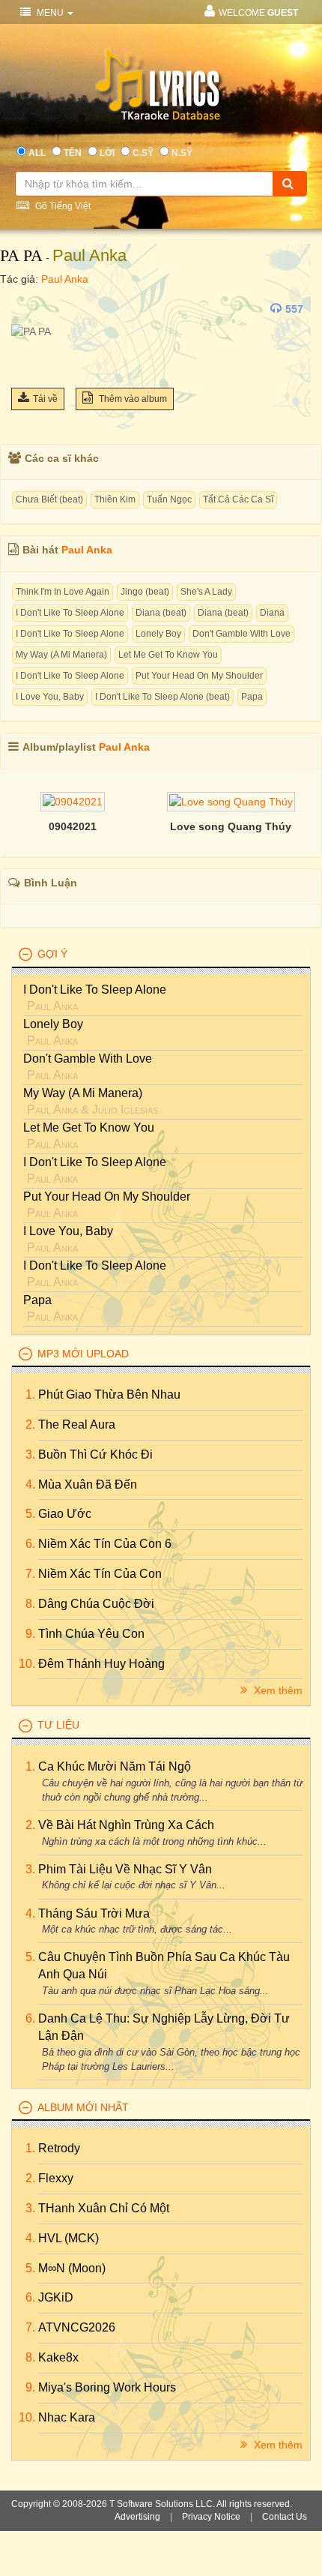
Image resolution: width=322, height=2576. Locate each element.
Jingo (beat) (145, 592)
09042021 (73, 826)
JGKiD (56, 2297)
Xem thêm (277, 1690)
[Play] (26, 309)
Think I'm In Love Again (63, 592)
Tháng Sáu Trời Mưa (94, 1913)
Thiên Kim (115, 499)
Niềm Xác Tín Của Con (100, 1574)
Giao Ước (65, 1514)
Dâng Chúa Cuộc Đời (96, 1604)
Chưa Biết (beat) (49, 499)
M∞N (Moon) (72, 2268)
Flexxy (56, 2178)
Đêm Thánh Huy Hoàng (101, 1664)
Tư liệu (58, 1725)
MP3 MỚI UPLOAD (83, 1354)
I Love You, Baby (50, 697)
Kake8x (58, 2357)
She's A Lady (206, 592)
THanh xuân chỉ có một (104, 2208)
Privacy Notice (211, 2517)
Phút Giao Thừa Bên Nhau (109, 1394)
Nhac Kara (67, 2417)
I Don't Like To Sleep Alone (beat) (162, 697)
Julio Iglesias (125, 1110)
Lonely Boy (158, 634)
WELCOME (258, 13)
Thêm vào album (132, 399)
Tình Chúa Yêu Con (91, 1634)
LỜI (107, 153)
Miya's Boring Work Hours (107, 2387)
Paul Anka (89, 255)
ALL (37, 153)
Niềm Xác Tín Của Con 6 (105, 1544)
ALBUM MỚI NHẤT (83, 2107)
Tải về (45, 399)
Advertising (137, 2517)
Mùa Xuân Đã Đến (88, 1484)
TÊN (73, 153)
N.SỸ (182, 153)
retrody (59, 2148)
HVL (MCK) (69, 2238)
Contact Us (285, 2517)
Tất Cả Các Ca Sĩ (238, 499)
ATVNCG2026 (77, 2327)
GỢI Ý (52, 954)
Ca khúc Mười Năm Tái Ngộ (115, 1766)
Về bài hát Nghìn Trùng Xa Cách (126, 1825)
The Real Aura (77, 1424)
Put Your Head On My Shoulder (199, 676)
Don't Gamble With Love (241, 634)
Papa (252, 697)
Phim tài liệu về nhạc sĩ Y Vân (125, 1869)
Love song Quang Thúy (231, 826)
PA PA (21, 255)
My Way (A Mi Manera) (61, 655)
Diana (272, 613)
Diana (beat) (161, 613)
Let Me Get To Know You (168, 655)
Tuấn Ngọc (169, 499)
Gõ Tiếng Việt (62, 206)
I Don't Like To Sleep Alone (70, 613)
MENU (50, 13)
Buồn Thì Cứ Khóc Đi (95, 1454)
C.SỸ (143, 153)
